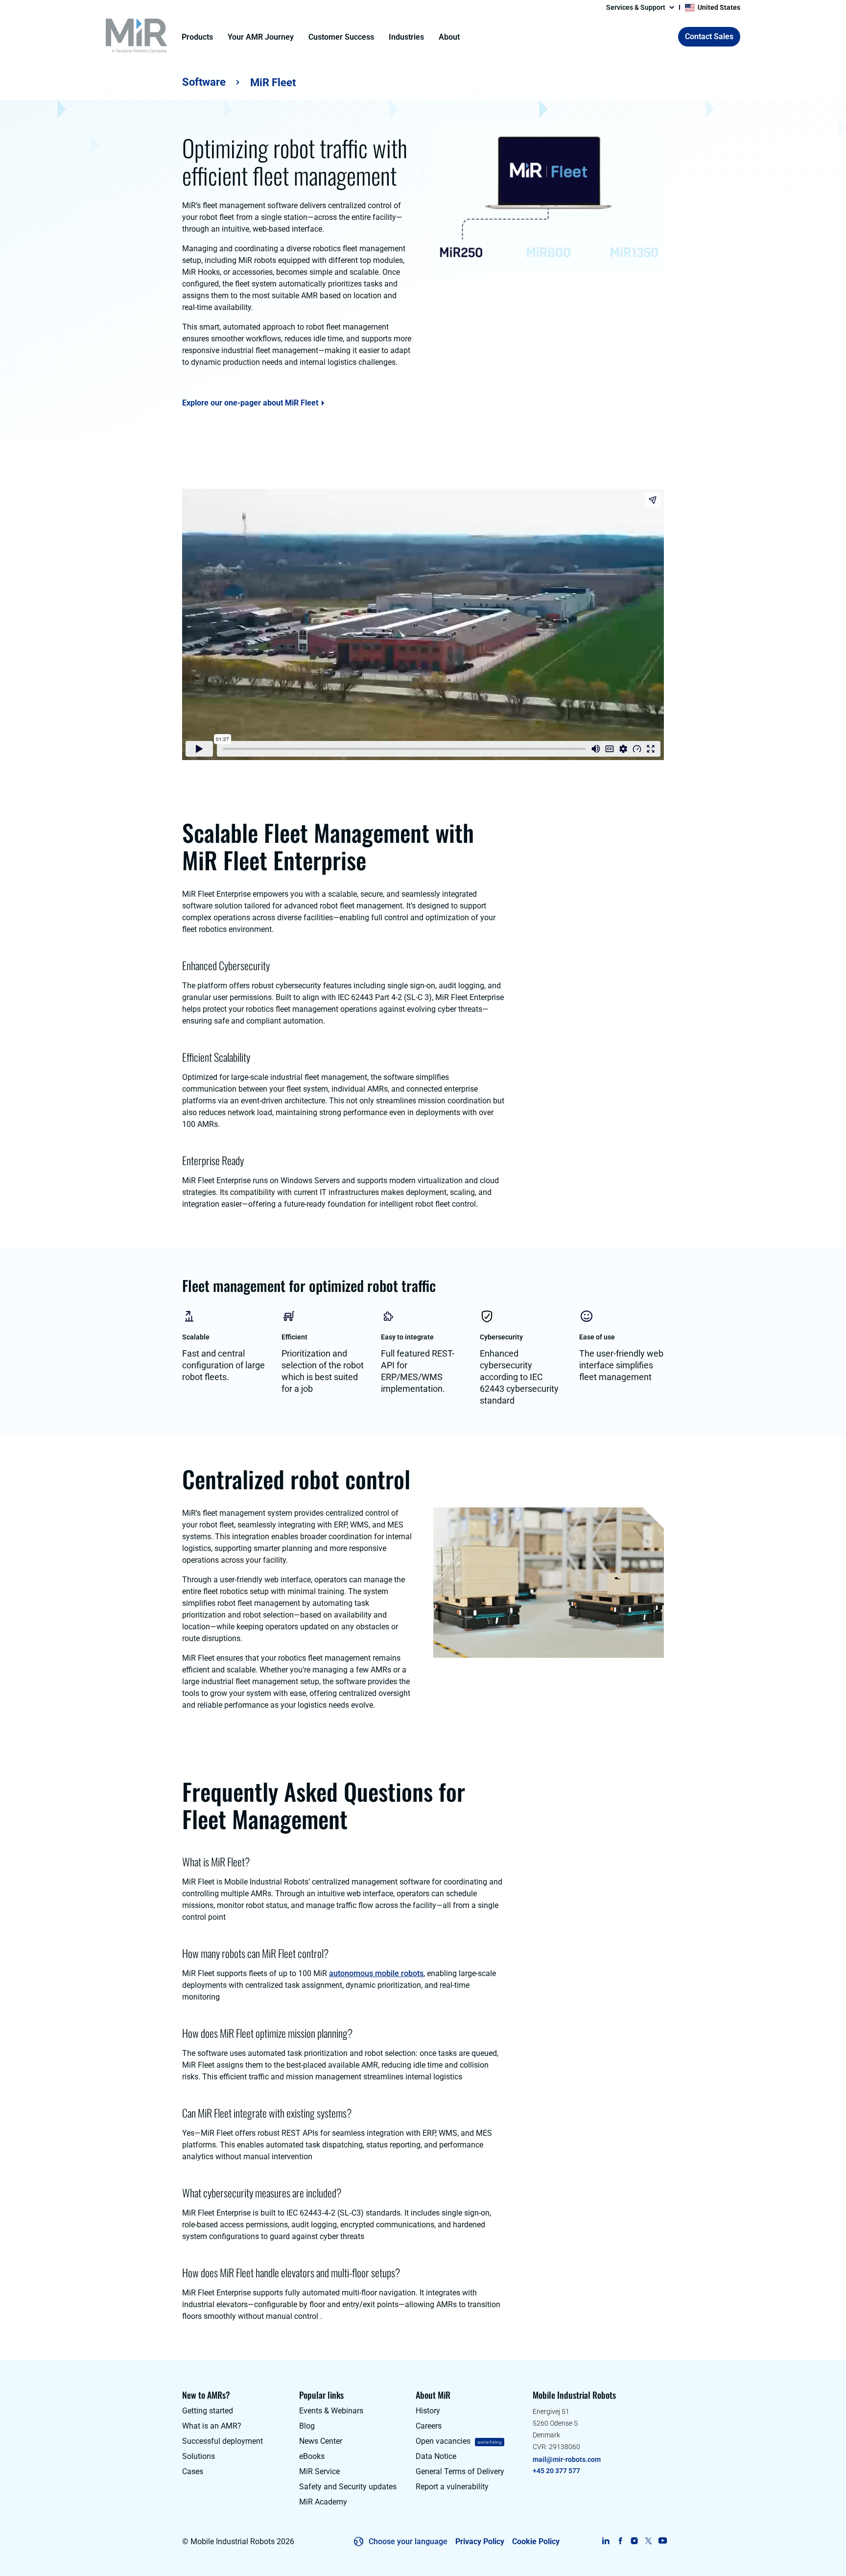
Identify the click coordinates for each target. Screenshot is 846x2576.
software (204, 82)
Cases (193, 2471)
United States (719, 7)
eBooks (312, 2456)
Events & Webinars (331, 2411)
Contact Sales (709, 36)
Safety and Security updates (348, 2487)
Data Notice (436, 2456)
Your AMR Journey (261, 37)
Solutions (199, 2456)
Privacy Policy (480, 2541)
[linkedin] (606, 2541)
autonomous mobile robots (376, 1973)
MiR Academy (323, 2502)
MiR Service (319, 2471)
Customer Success (341, 37)
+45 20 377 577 (556, 2471)
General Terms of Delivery (460, 2471)
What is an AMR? (212, 2426)
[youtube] (663, 2541)
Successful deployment (223, 2441)
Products (197, 37)
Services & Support (636, 7)
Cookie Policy (536, 2541)
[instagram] (634, 2541)
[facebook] (620, 2541)
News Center (321, 2441)
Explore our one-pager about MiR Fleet (250, 403)
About (449, 37)
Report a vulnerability (452, 2487)
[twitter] (648, 2541)
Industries (406, 37)
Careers (429, 2426)
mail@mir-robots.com (567, 2459)
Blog (307, 2426)
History (428, 2411)
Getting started (208, 2411)
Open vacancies (443, 2441)
